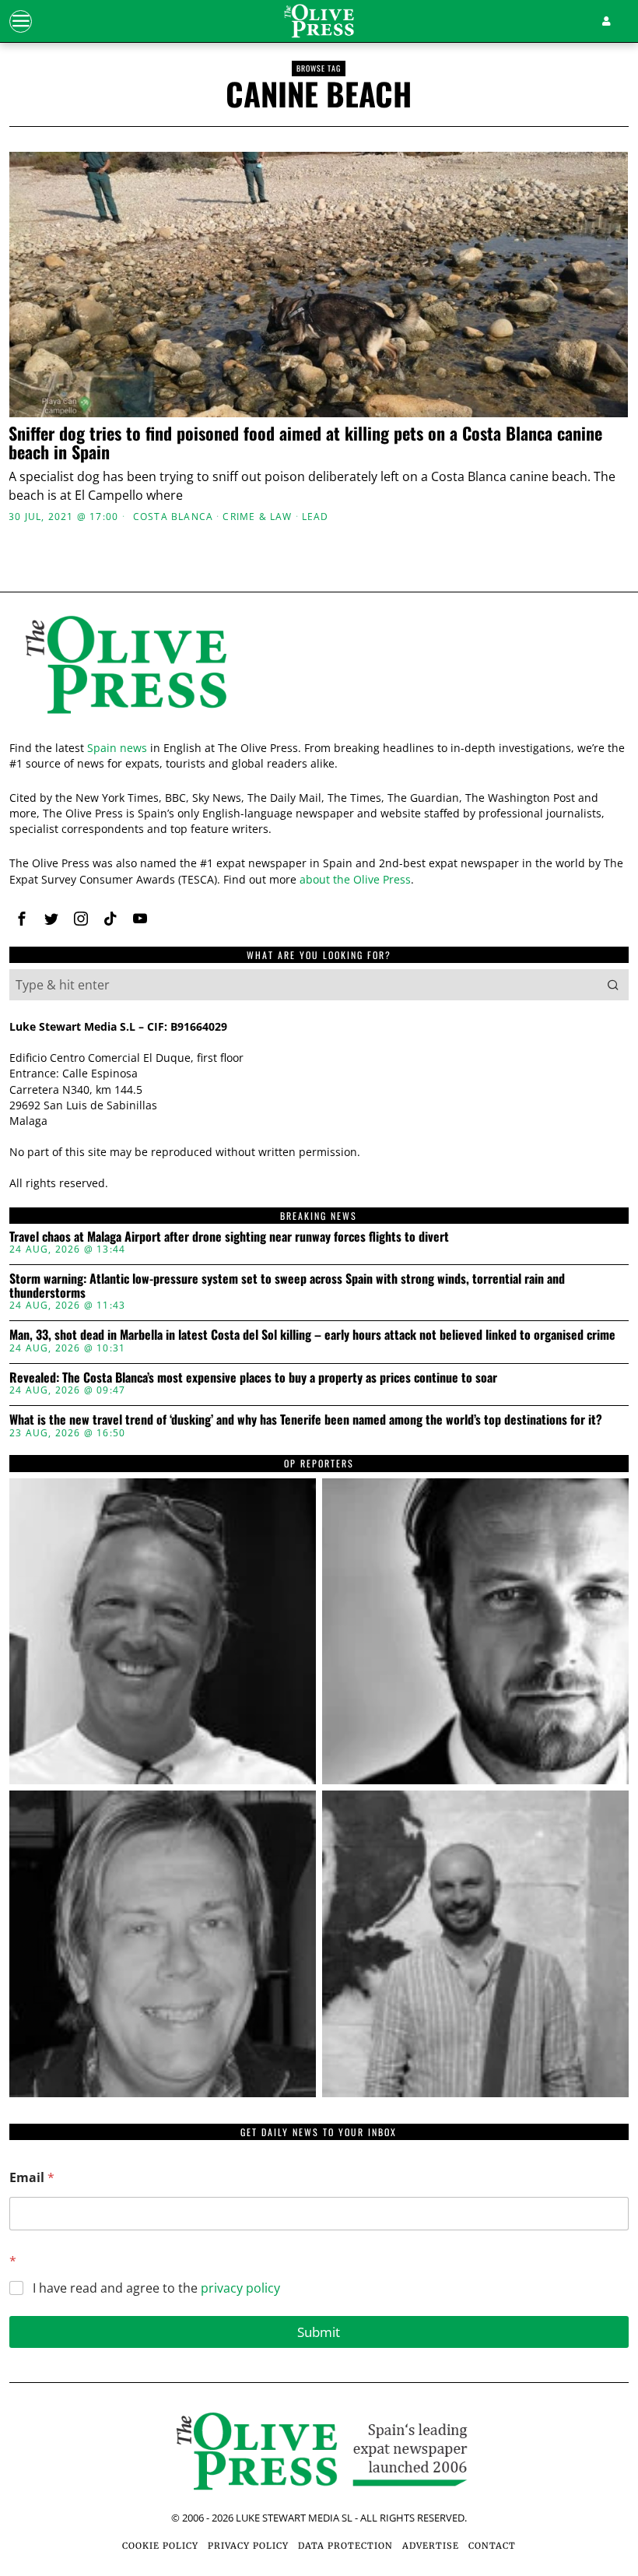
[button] (613, 985)
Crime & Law (257, 517)
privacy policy (240, 2288)
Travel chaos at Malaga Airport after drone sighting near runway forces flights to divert (229, 1237)
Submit (319, 2332)
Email (32, 2178)
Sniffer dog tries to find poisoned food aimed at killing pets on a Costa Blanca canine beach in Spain (305, 442)
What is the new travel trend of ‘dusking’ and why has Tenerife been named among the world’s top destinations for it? (306, 1420)
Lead (315, 517)
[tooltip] (22, 919)
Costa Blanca (173, 517)
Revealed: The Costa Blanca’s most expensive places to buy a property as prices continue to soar (253, 1378)
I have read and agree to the (156, 2288)
